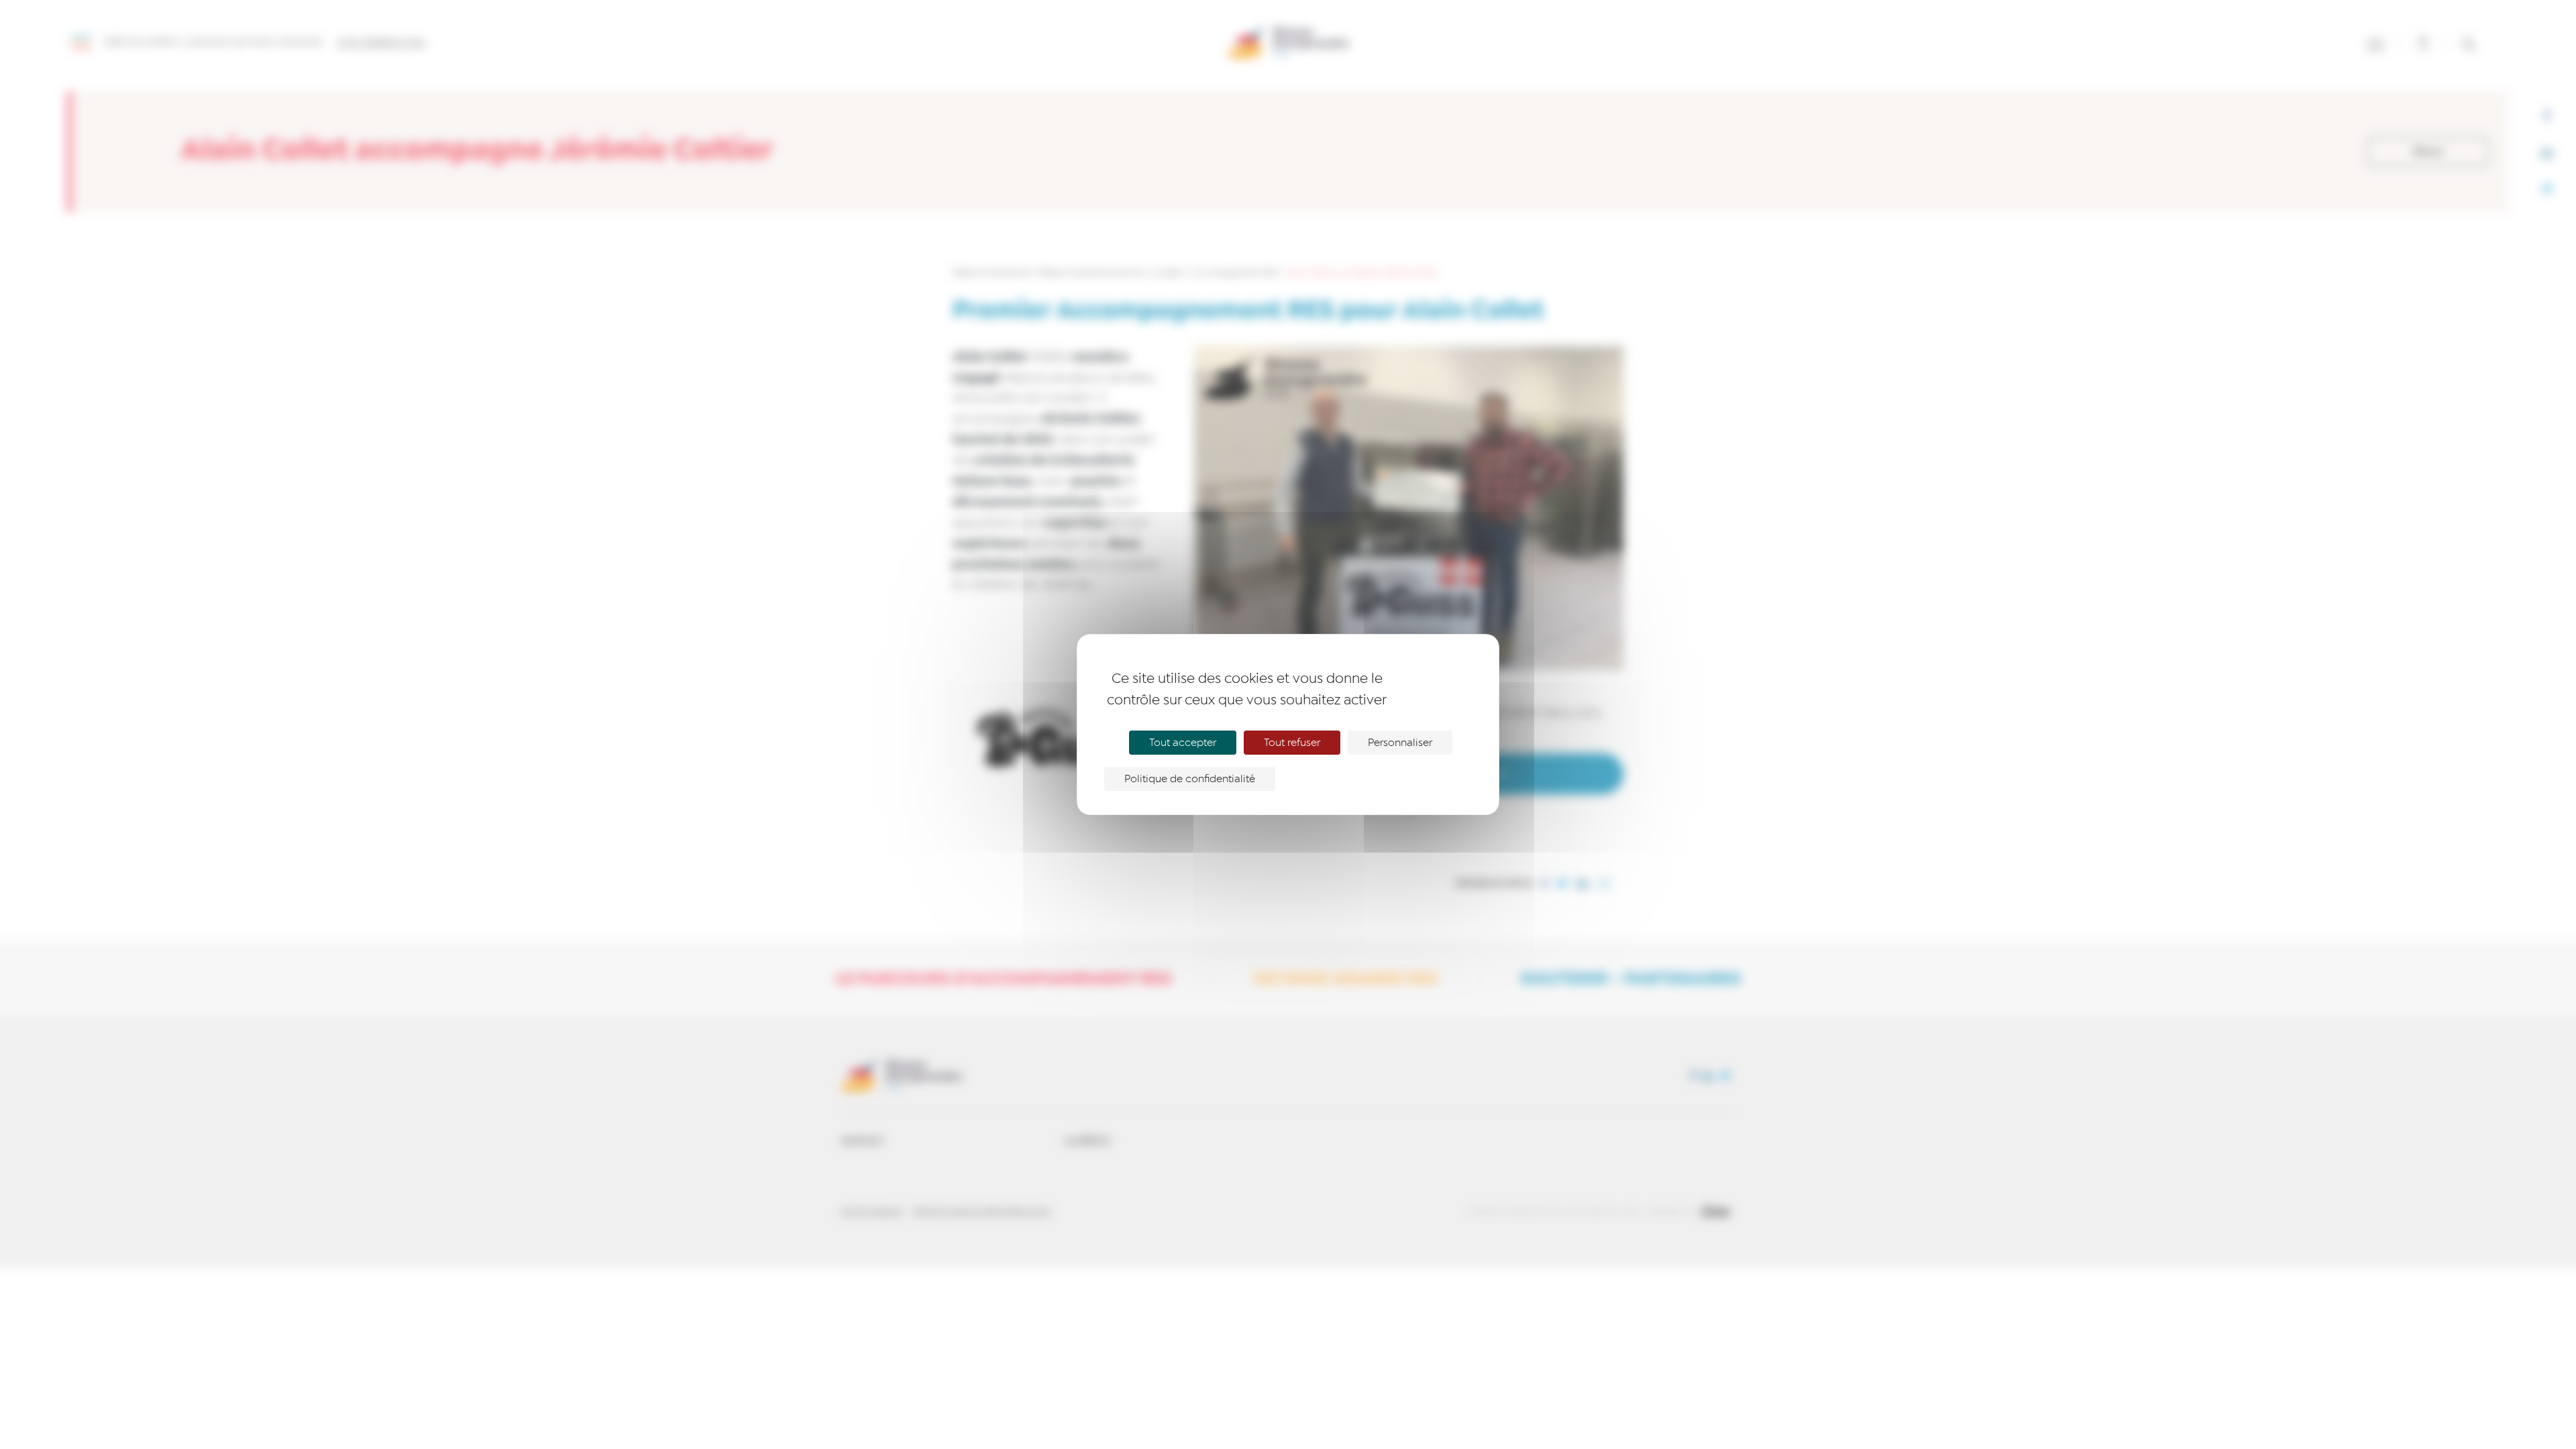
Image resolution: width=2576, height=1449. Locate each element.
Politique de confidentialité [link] (1190, 779)
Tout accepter (1183, 743)
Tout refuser (1292, 743)
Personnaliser (1400, 743)
